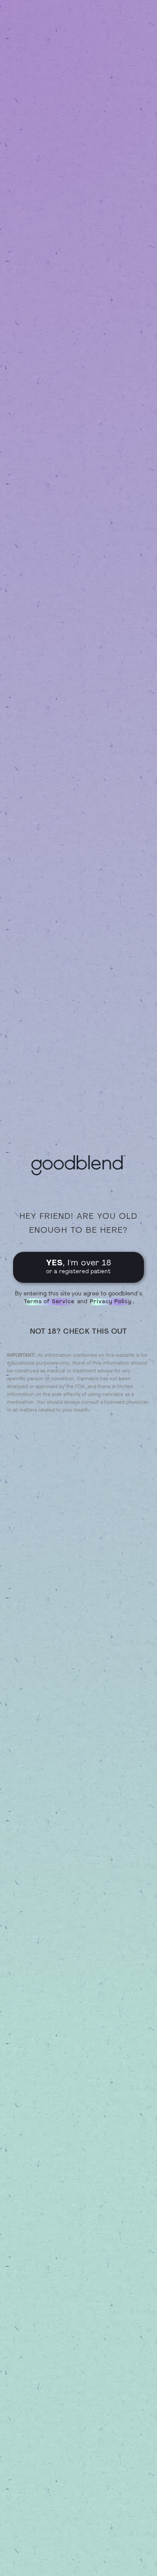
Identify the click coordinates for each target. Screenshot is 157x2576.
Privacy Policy (111, 1302)
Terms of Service (49, 1302)
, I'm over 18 (79, 1267)
